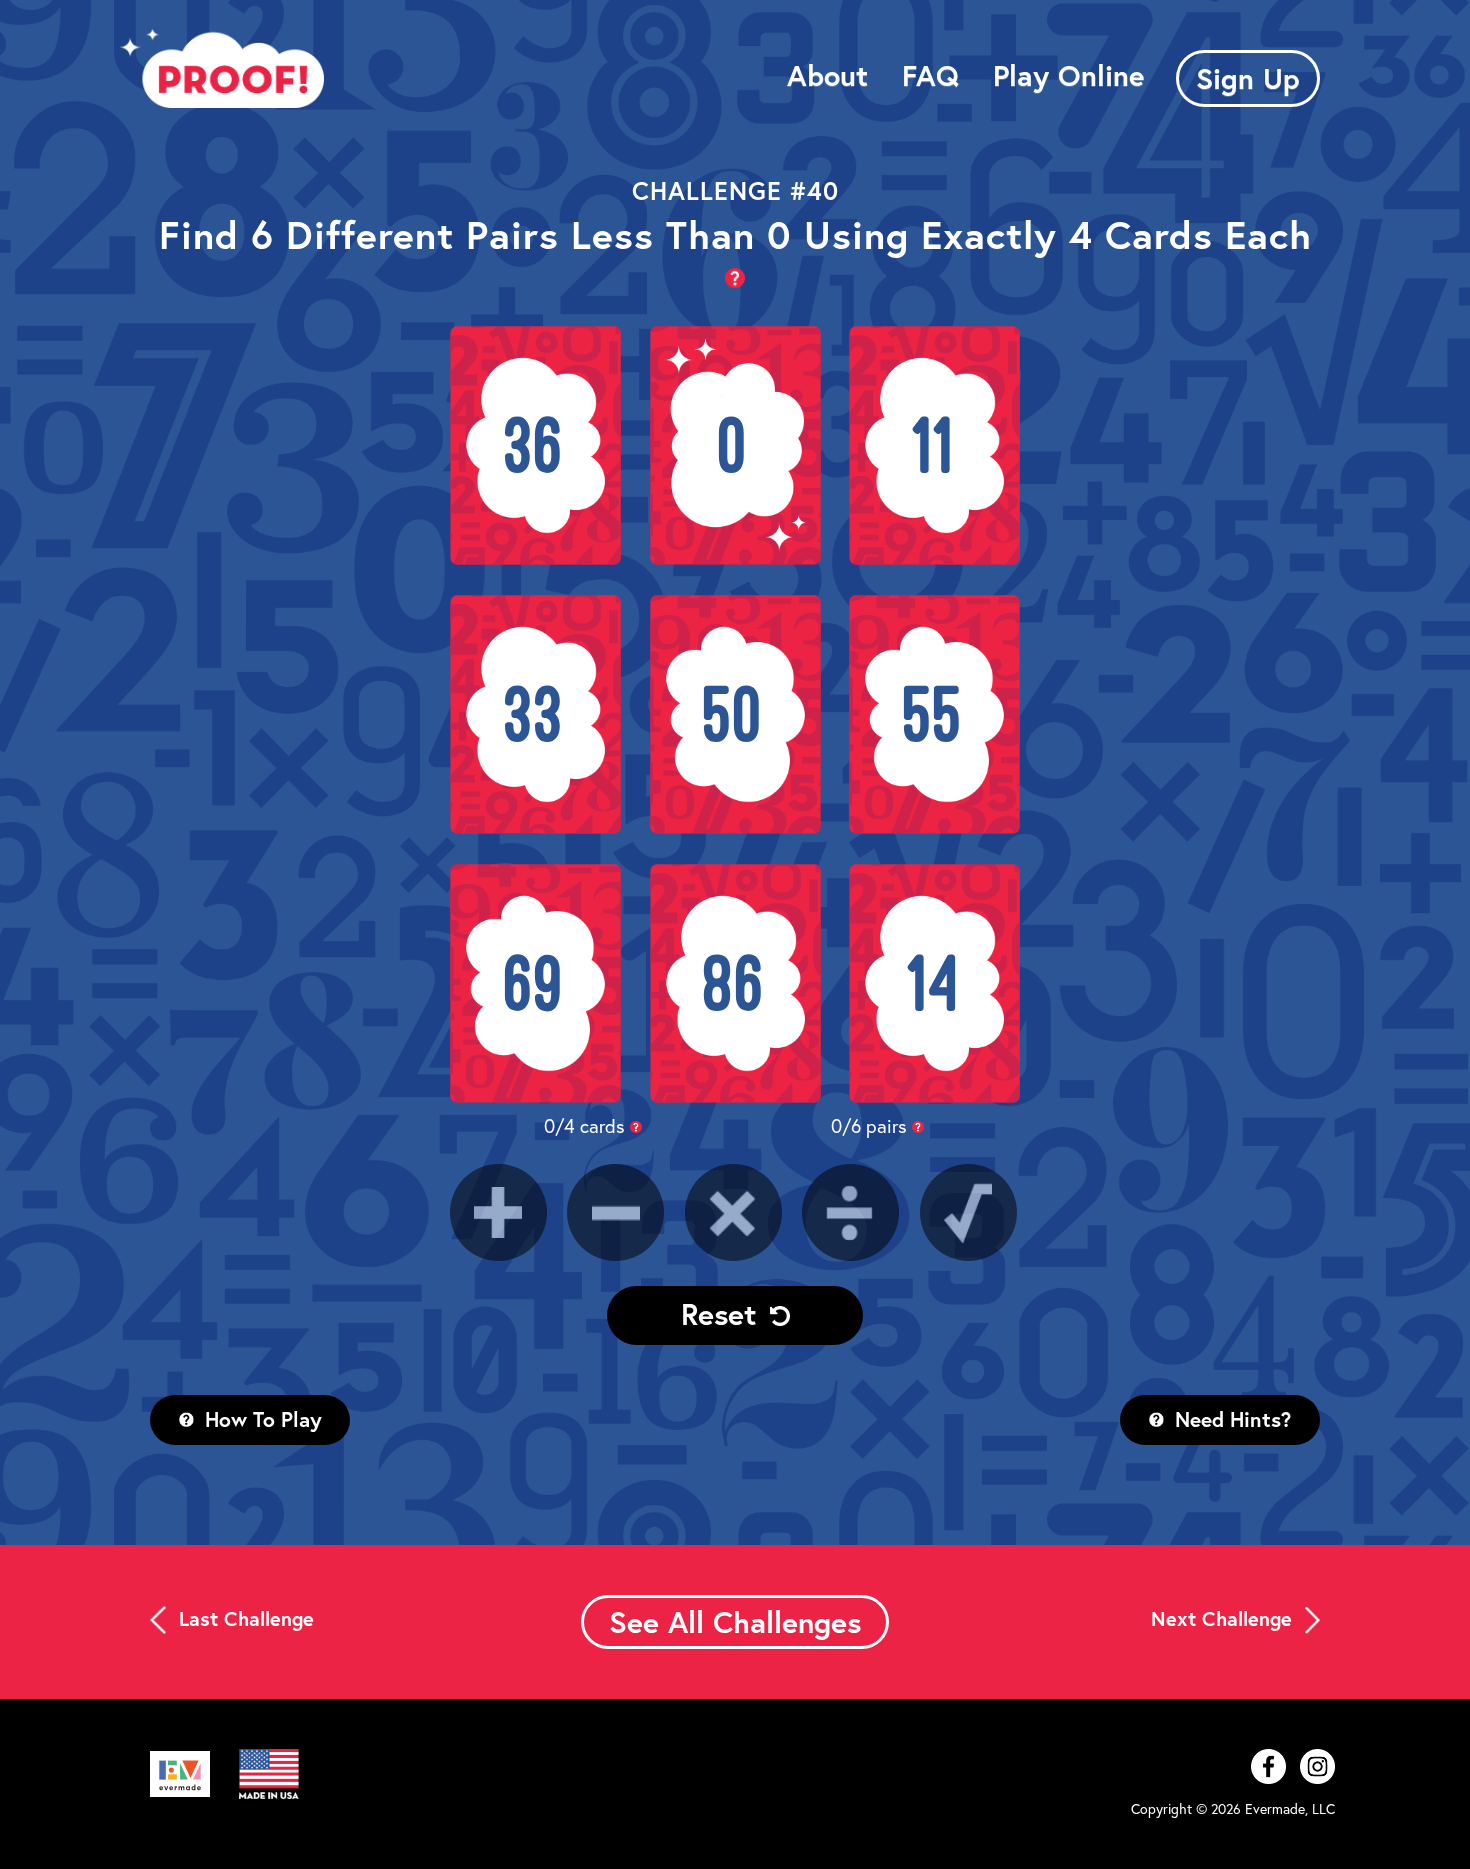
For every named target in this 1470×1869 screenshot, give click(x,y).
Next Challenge (1224, 1618)
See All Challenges (735, 1621)
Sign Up (1248, 78)
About (827, 75)
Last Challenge (243, 1618)
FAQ (930, 75)
